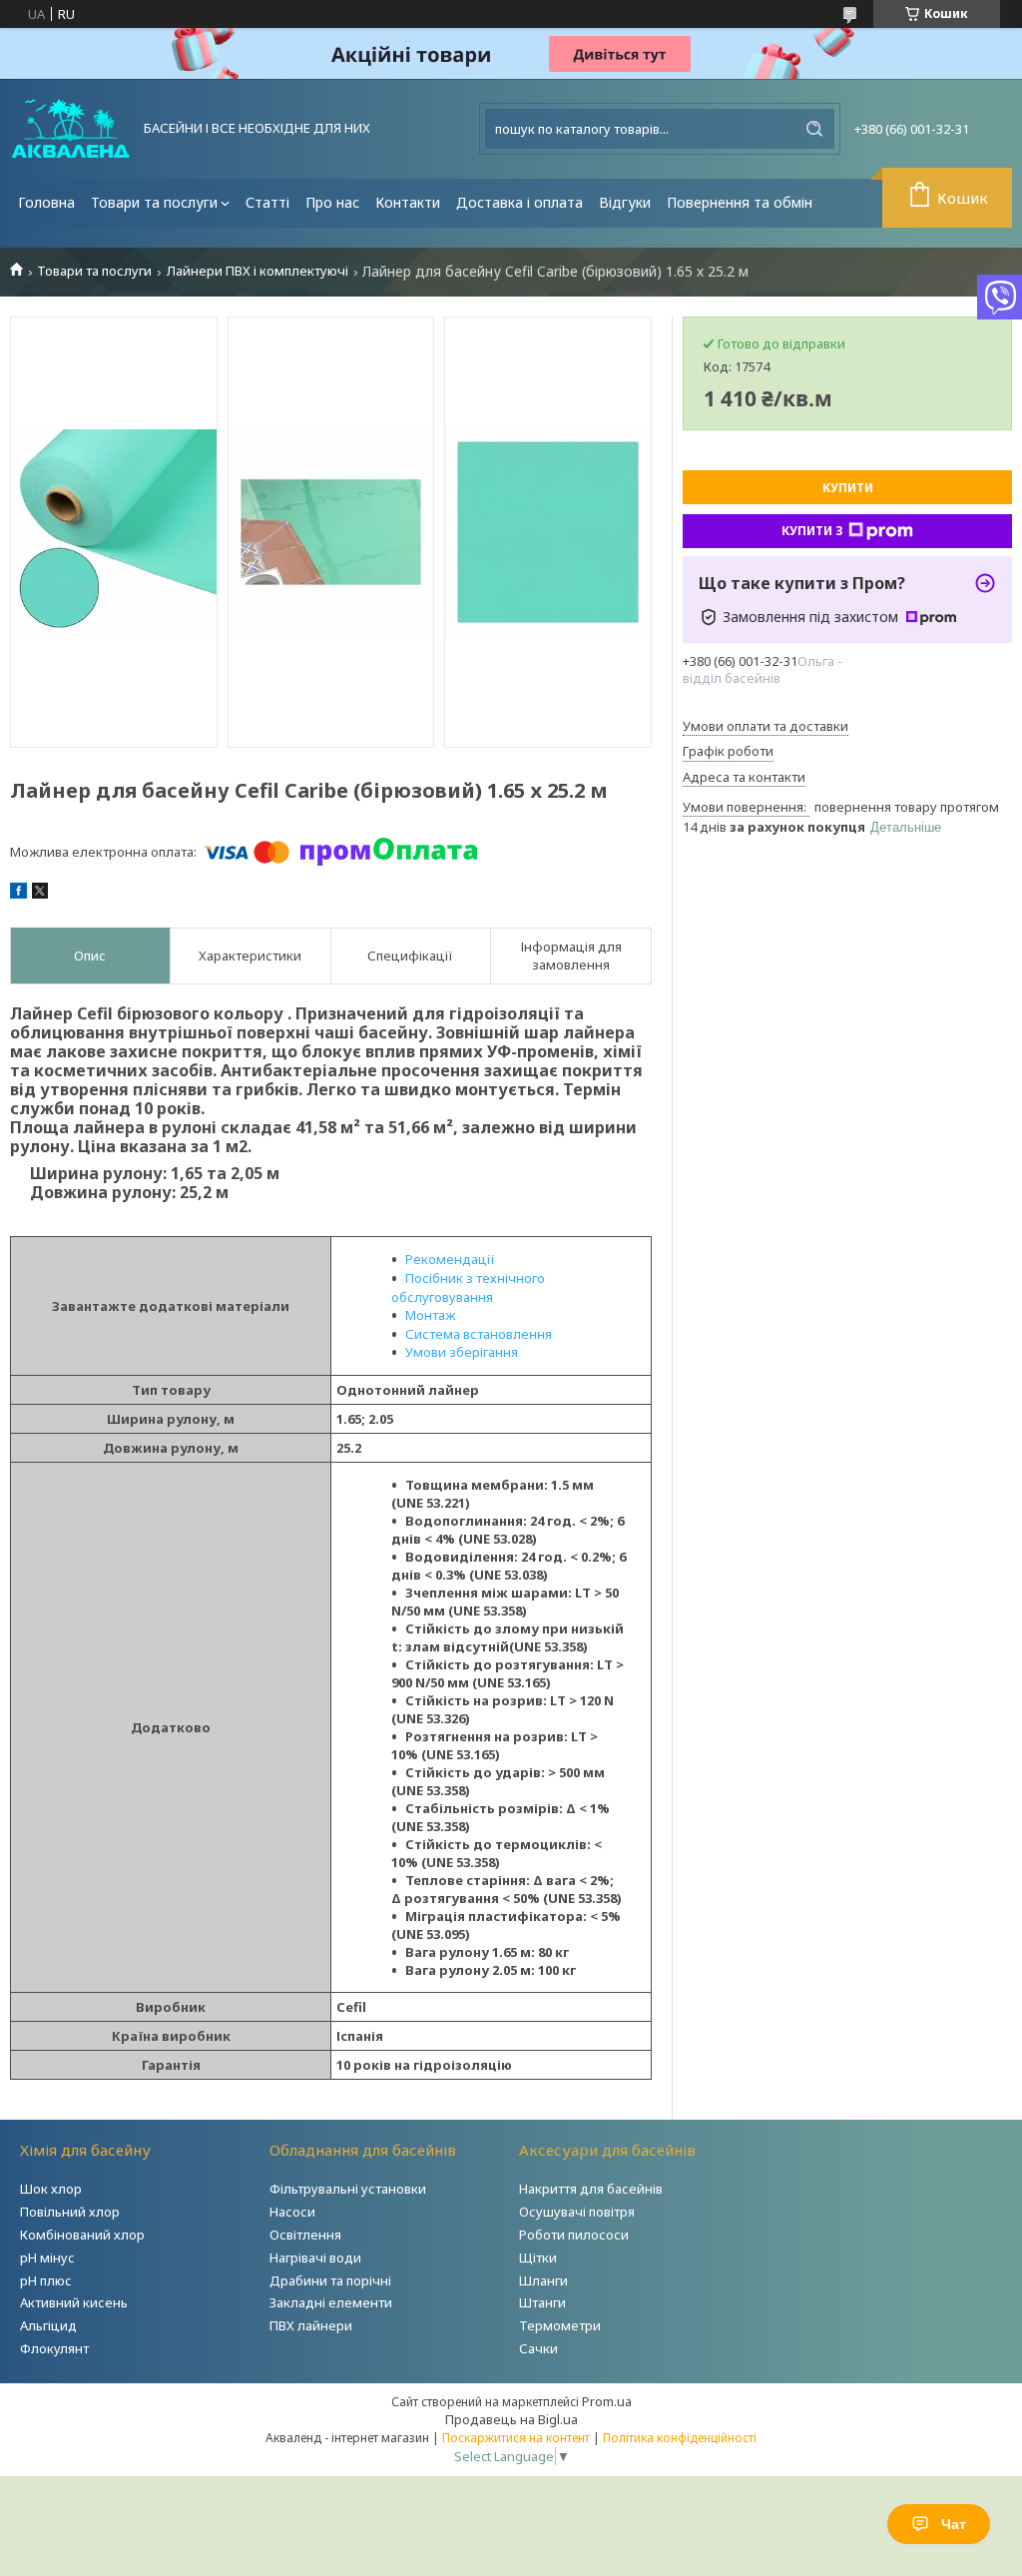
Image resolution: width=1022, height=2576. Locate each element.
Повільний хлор (70, 2212)
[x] (40, 894)
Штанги (542, 2302)
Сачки (538, 2348)
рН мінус (47, 2257)
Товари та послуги (154, 202)
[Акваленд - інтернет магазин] (70, 129)
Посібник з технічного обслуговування (468, 1288)
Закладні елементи (331, 2302)
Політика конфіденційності (680, 2438)
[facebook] (18, 894)
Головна (46, 202)
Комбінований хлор (82, 2235)
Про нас (332, 202)
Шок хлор (51, 2189)
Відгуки (625, 202)
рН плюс (46, 2280)
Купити (848, 488)
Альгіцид (48, 2325)
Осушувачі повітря (577, 2212)
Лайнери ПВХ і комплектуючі (257, 271)
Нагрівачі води (315, 2257)
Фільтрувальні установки (348, 2189)
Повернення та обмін (740, 202)
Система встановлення (479, 1334)
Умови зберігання (462, 1352)
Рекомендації (450, 1259)
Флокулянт (54, 2348)
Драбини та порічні (330, 2280)
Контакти (408, 202)
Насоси (292, 2212)
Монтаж (430, 1315)
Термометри (560, 2325)
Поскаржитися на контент (516, 2438)
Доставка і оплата (519, 202)
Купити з (812, 531)
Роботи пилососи (574, 2235)
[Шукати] (814, 129)
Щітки (538, 2257)
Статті (267, 202)
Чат (954, 2524)
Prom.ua (607, 2401)
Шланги (543, 2280)
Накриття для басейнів (591, 2189)
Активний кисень (74, 2302)
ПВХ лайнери (311, 2325)
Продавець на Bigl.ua (511, 2419)
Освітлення (305, 2235)
